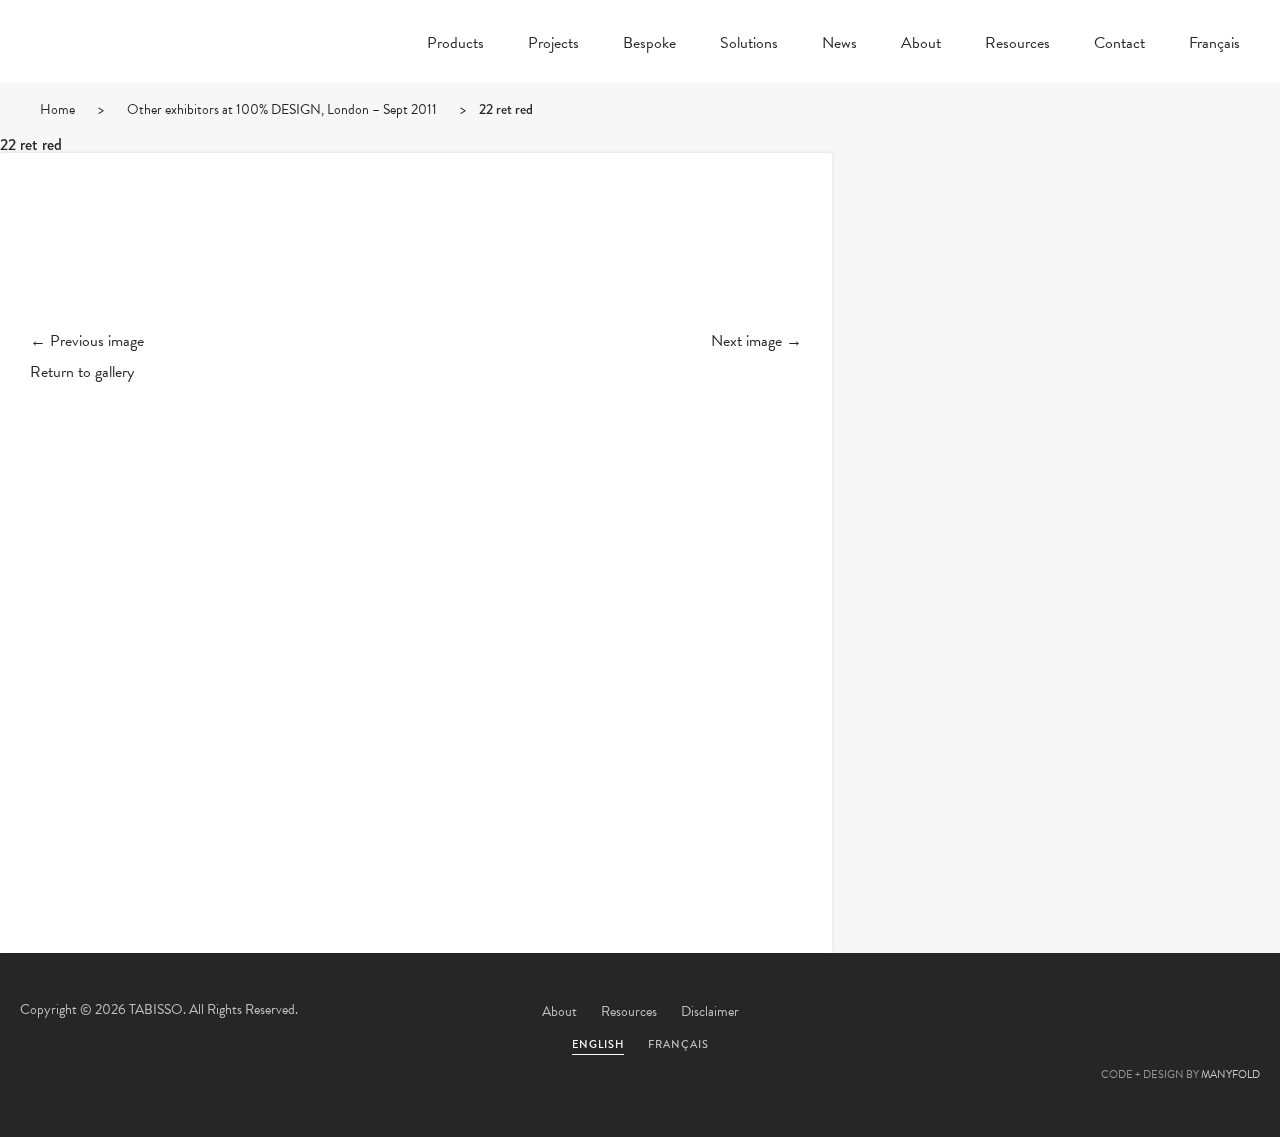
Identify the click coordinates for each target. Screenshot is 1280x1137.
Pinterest (1127, 1013)
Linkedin (1181, 1013)
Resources (1017, 45)
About (921, 45)
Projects (553, 45)
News (839, 45)
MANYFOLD (1230, 1074)
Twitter (1019, 1013)
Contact (1119, 45)
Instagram (1235, 1013)
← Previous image (87, 341)
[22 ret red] (416, 258)
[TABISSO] (140, 95)
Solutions (749, 45)
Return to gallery (82, 372)
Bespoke (649, 45)
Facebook (1073, 1013)
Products (455, 45)
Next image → (756, 341)
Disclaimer (710, 1011)
